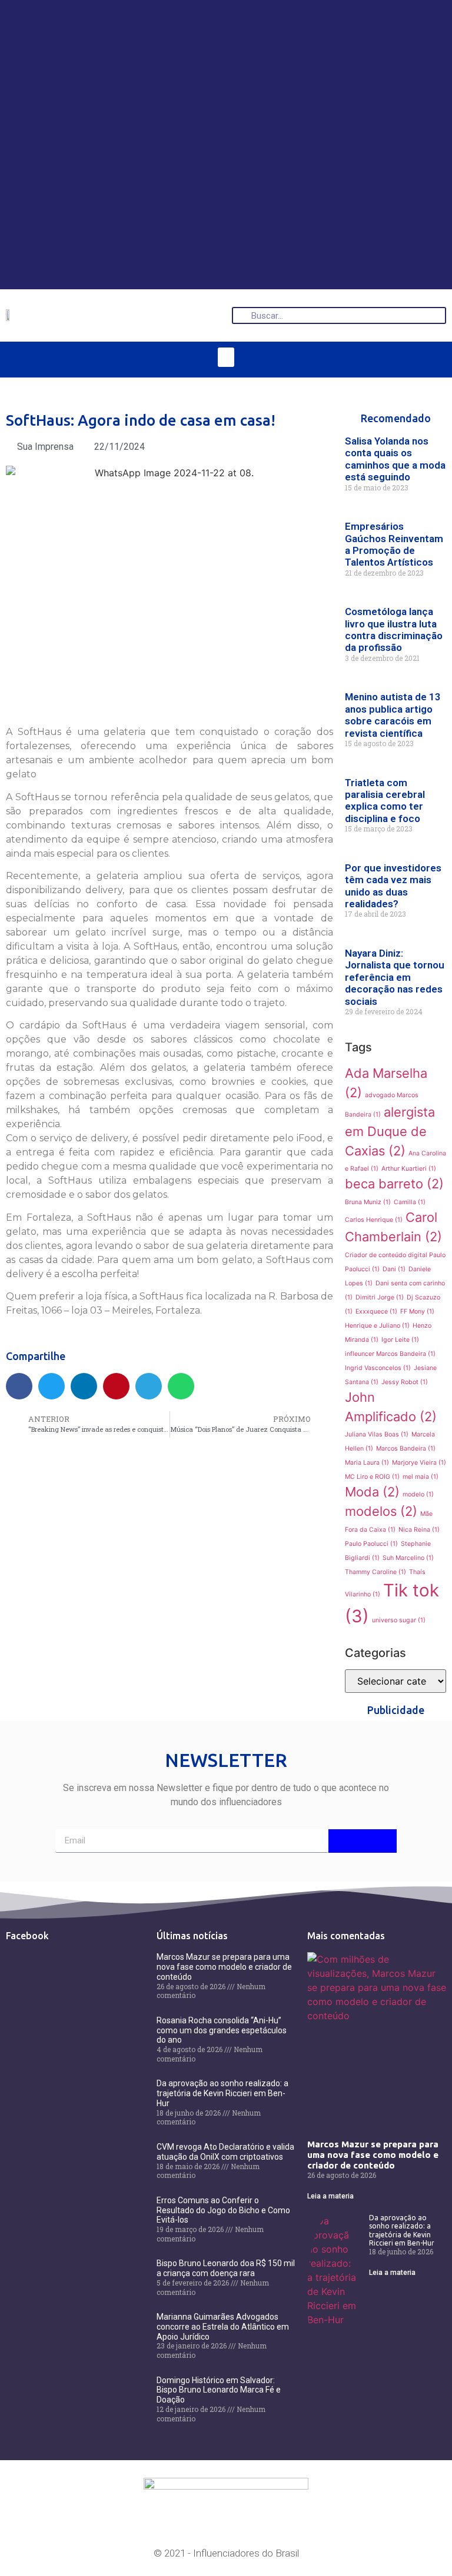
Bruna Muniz (368, 1202)
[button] (226, 357)
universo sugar (399, 1620)
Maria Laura (367, 1463)
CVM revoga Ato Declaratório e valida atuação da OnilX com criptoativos (225, 2152)
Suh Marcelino (408, 1558)
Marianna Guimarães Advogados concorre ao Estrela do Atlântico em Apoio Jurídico (223, 2327)
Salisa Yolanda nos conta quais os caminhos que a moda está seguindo (395, 459)
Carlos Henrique (374, 1220)
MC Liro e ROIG (372, 1477)
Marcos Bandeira (406, 1449)
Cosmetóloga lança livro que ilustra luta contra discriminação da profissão (394, 629)
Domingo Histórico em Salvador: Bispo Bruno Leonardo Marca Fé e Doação (219, 2390)
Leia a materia (330, 2196)
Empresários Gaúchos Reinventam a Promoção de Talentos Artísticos (394, 544)
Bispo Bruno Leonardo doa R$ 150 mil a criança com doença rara (226, 2268)
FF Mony (417, 1312)
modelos (381, 1511)
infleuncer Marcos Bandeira (390, 1354)
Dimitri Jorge (380, 1297)
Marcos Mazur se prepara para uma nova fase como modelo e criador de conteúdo (224, 1967)
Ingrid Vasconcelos (378, 1368)
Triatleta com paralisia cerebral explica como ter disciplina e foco (385, 801)
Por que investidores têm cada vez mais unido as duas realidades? (393, 886)
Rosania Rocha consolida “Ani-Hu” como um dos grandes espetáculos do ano (222, 2030)
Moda (372, 1492)
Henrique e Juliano (377, 1326)
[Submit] (363, 1841)
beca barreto (394, 1184)
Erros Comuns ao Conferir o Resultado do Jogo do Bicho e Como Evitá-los (223, 2210)
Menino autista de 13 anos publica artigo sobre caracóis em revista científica (393, 715)
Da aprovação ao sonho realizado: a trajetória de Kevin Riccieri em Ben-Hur (222, 2093)
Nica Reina (419, 1530)
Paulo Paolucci (371, 1544)
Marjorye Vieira (419, 1463)
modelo (418, 1494)
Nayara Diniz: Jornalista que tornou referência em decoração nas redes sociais (395, 977)
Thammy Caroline (375, 1572)
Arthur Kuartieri (409, 1169)
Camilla (410, 1202)
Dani (394, 1269)
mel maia (421, 1477)
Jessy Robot (405, 1382)
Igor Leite (400, 1340)
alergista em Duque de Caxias (390, 1131)
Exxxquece (376, 1312)
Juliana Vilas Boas (377, 1434)
